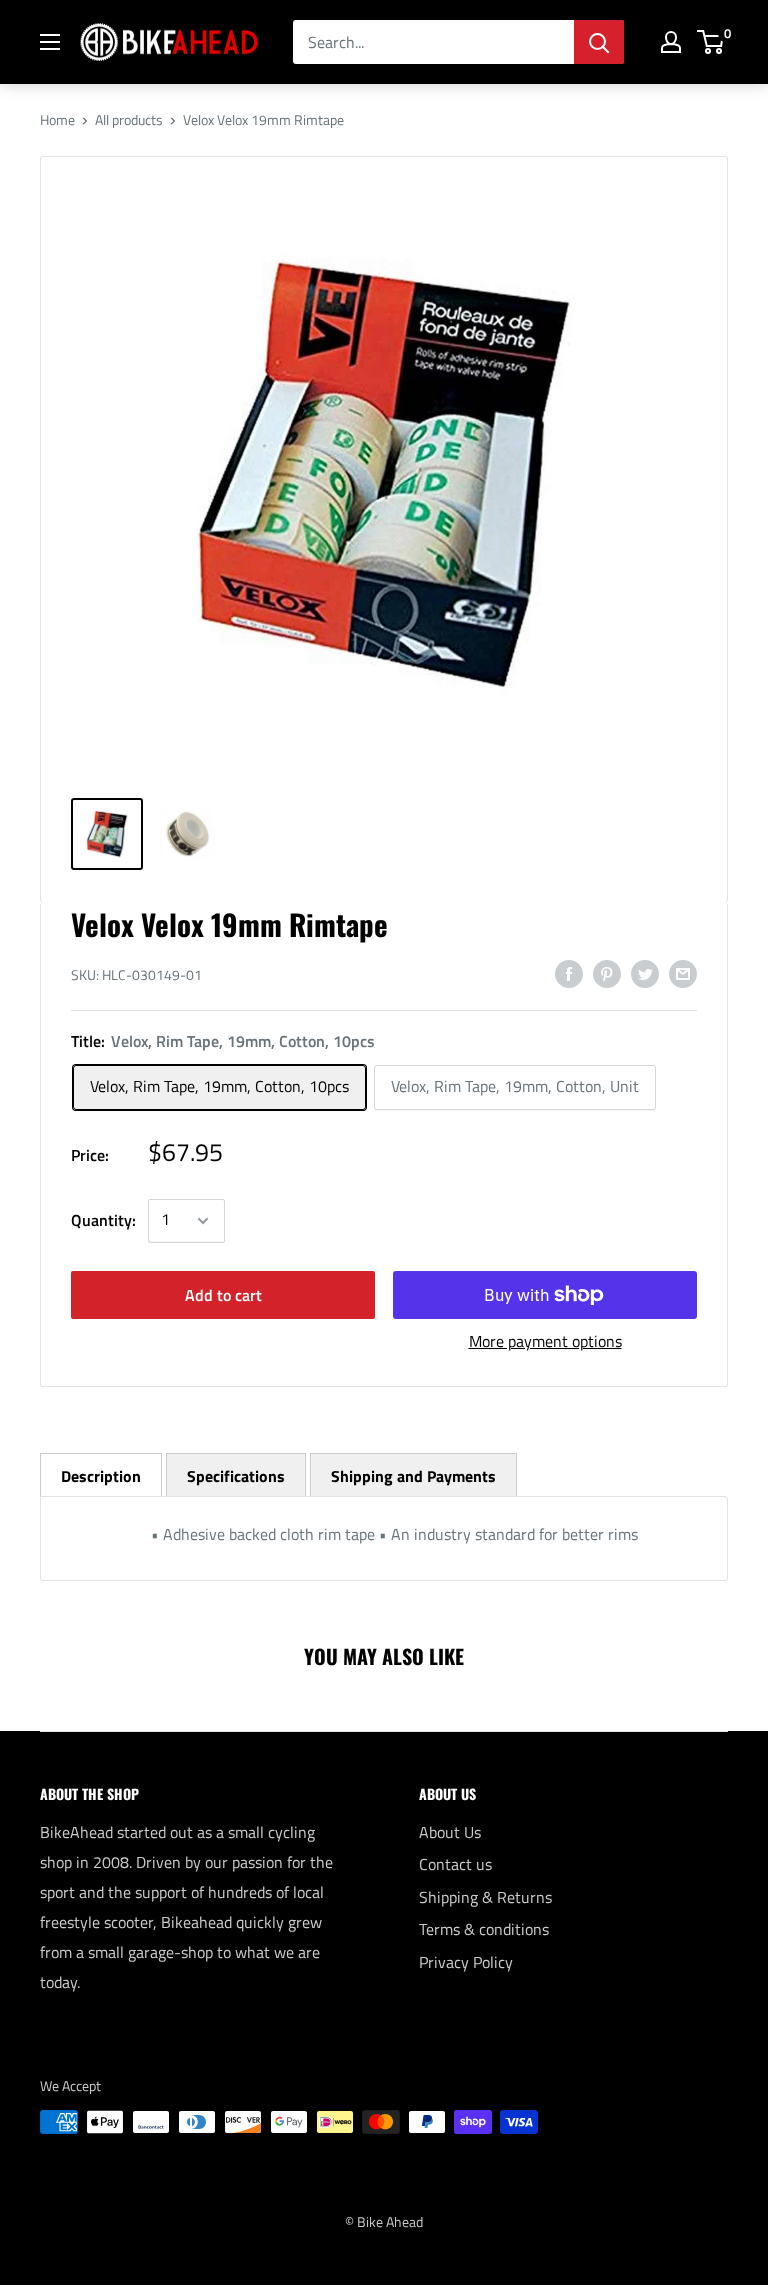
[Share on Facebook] (569, 973)
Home (57, 119)
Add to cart (223, 1295)
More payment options (545, 1341)
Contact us (455, 1864)
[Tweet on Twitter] (645, 973)
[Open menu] (50, 42)
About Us (450, 1832)
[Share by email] (683, 973)
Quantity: (103, 1220)
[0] (711, 42)
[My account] (671, 42)
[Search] (599, 42)
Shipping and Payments (413, 1476)
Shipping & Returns (485, 1897)
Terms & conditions (484, 1929)
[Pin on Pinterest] (607, 973)
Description (101, 1476)
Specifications (236, 1476)
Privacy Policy (466, 1962)
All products (129, 119)
